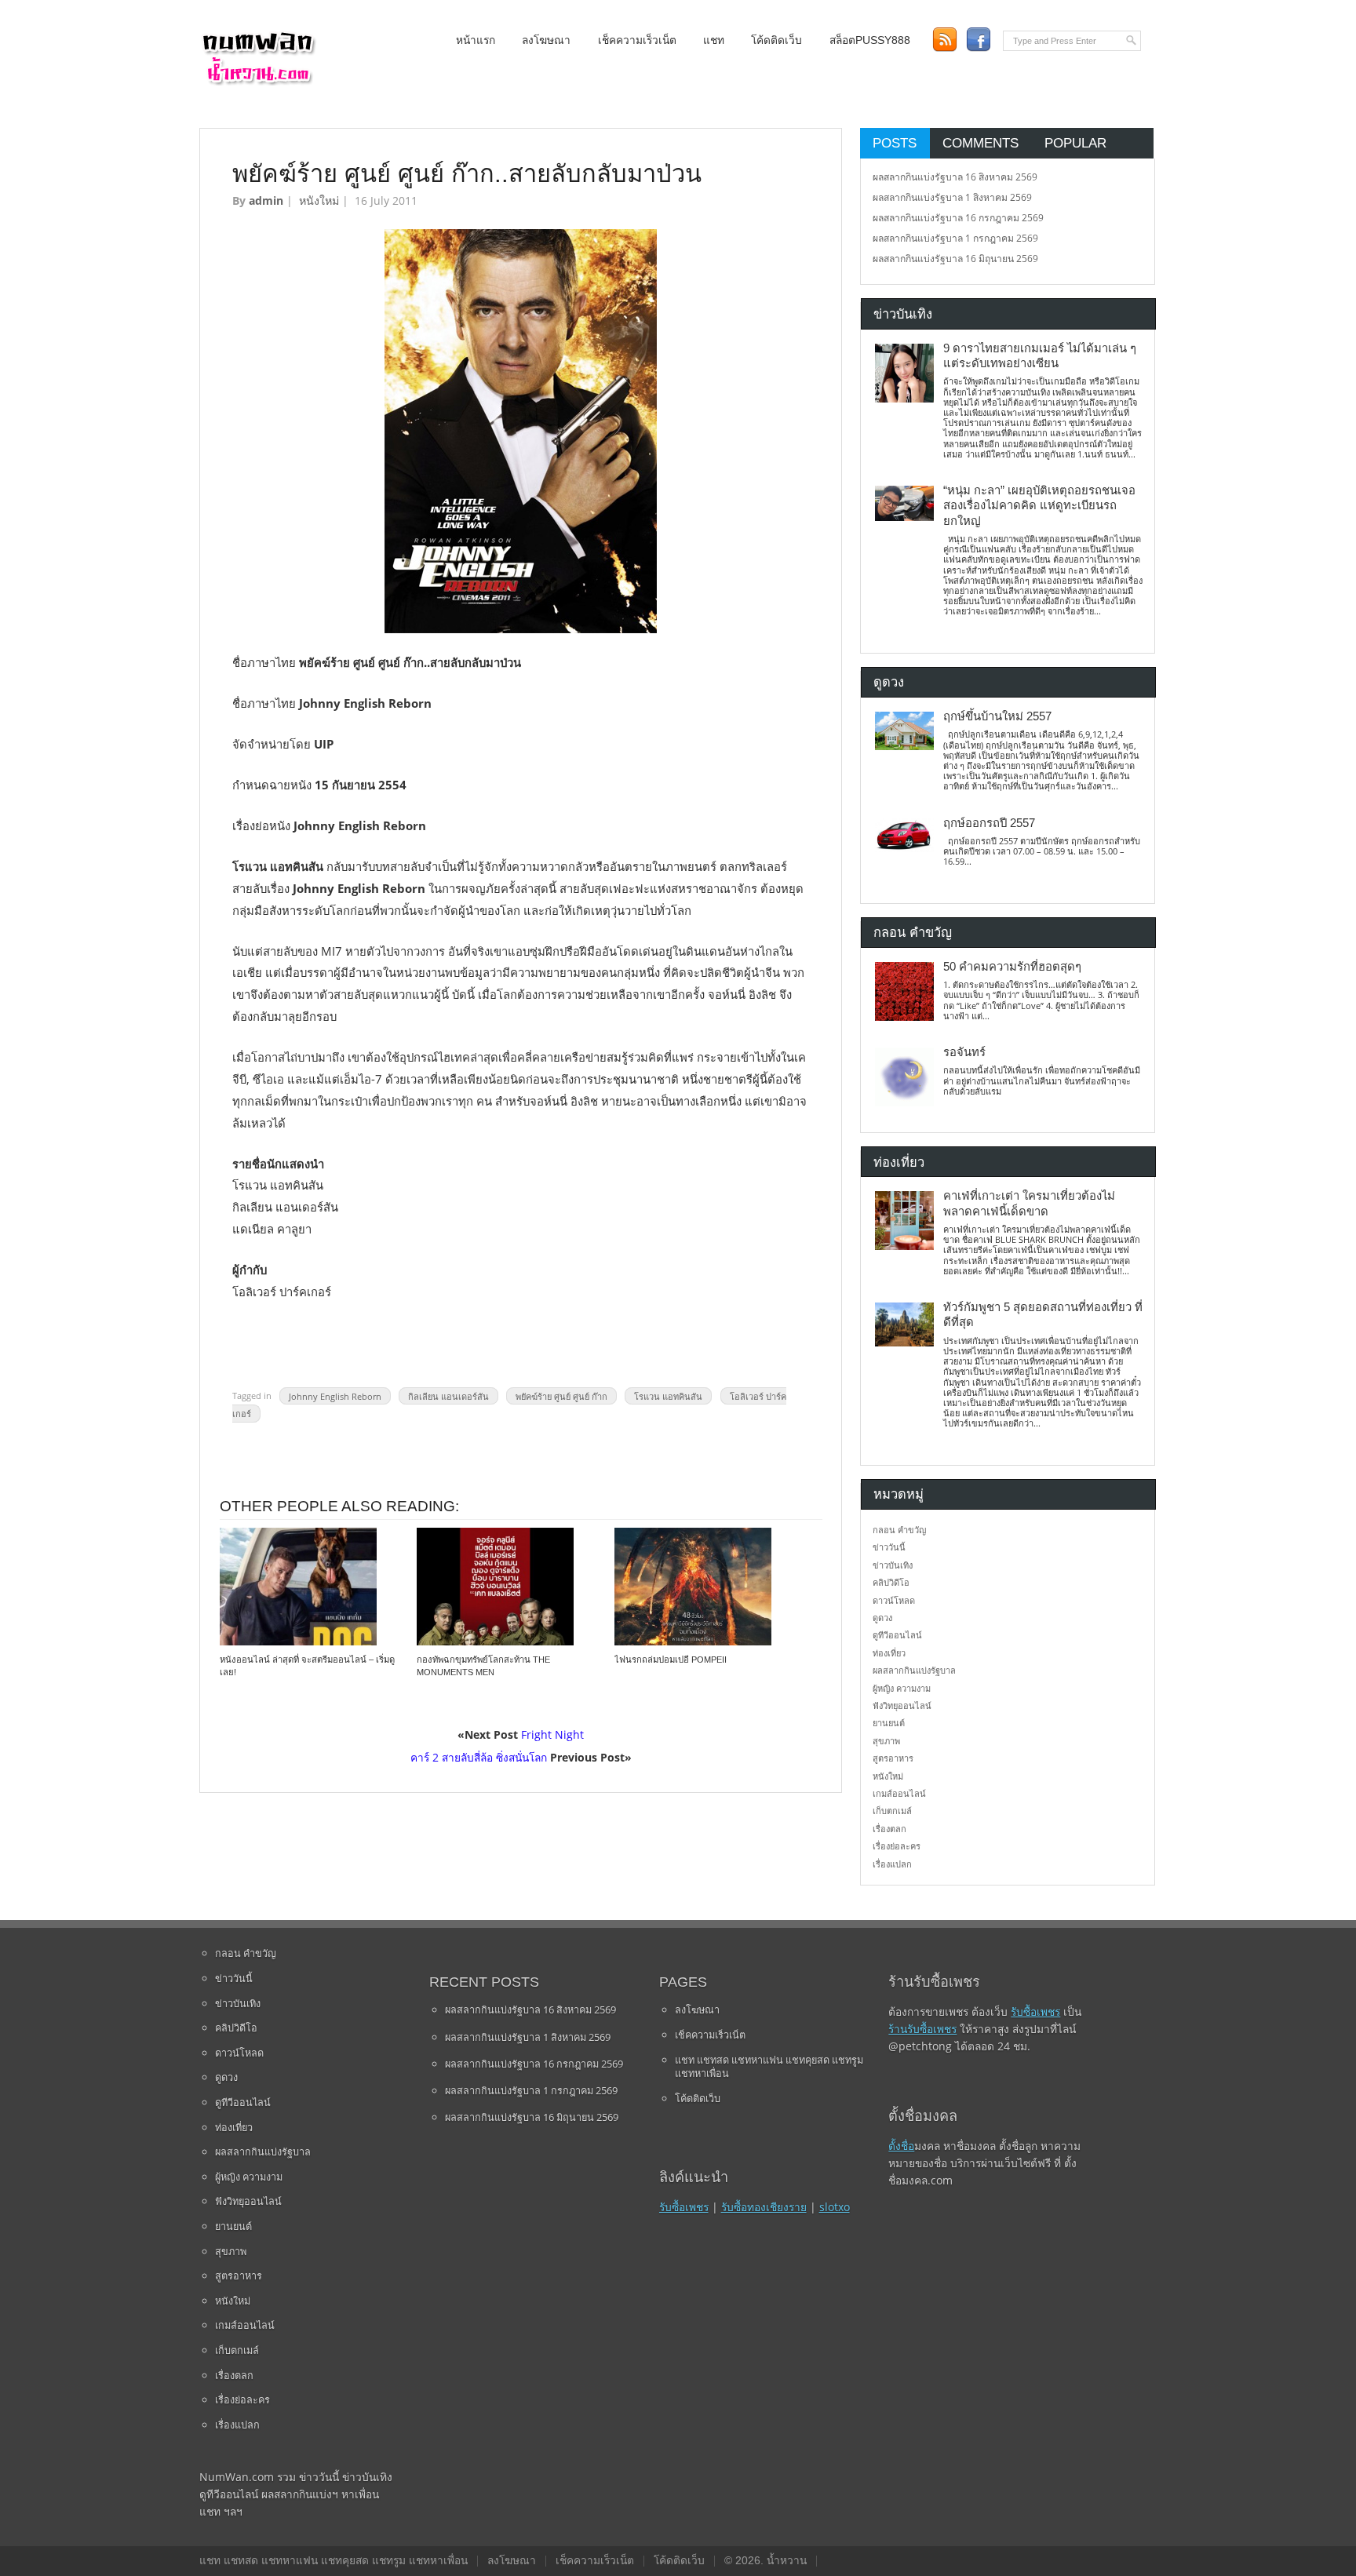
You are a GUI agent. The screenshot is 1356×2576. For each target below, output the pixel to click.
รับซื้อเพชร (684, 2207)
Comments (981, 143)
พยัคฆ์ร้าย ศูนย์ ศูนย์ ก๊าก (561, 1395)
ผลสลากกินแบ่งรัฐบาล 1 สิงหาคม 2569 (952, 197)
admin (266, 200)
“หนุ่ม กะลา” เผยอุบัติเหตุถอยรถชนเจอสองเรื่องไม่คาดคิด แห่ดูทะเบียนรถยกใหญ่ (1039, 506)
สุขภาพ (886, 1741)
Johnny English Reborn (335, 1395)
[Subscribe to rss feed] (944, 40)
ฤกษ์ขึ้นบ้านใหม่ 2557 (997, 716)
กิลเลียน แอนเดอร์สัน (448, 1395)
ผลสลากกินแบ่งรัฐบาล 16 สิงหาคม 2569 (955, 177)
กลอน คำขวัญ (899, 1530)
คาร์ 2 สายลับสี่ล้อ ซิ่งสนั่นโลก (479, 1757)
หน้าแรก (476, 40)
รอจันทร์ (964, 1052)
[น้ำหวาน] (258, 82)
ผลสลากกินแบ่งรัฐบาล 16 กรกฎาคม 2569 (958, 218)
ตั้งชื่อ (901, 2146)
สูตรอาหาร (893, 1758)
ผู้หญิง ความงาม (902, 1688)
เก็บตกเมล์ (892, 1811)
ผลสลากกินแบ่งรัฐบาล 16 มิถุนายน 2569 (955, 259)
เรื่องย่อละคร (897, 1846)
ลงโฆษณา (546, 40)
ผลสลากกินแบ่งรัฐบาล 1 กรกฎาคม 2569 (955, 238)
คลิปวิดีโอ (891, 1582)
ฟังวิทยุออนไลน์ (902, 1705)
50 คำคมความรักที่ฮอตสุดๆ (1012, 967)
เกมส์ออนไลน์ (899, 1793)
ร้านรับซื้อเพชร (922, 2029)
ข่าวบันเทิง (893, 1565)
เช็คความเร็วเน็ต (637, 40)
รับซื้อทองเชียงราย (764, 2207)
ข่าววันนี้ (889, 1547)
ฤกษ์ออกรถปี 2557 (989, 823)
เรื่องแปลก (892, 1864)
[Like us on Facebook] (978, 40)
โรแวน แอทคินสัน (668, 1395)
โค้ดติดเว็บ (776, 40)
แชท (714, 40)
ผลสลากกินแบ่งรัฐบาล (914, 1670)
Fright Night (552, 1734)
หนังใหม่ (319, 200)
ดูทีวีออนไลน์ (897, 1635)
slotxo (835, 2207)
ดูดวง (882, 1618)
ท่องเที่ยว (889, 1653)
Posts (895, 143)
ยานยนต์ (889, 1723)
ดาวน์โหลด (894, 1600)
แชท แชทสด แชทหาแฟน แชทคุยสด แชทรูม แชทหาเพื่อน (769, 2067)
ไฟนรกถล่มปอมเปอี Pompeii (671, 1660)
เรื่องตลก (889, 1829)
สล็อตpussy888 (870, 40)
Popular (1075, 143)
